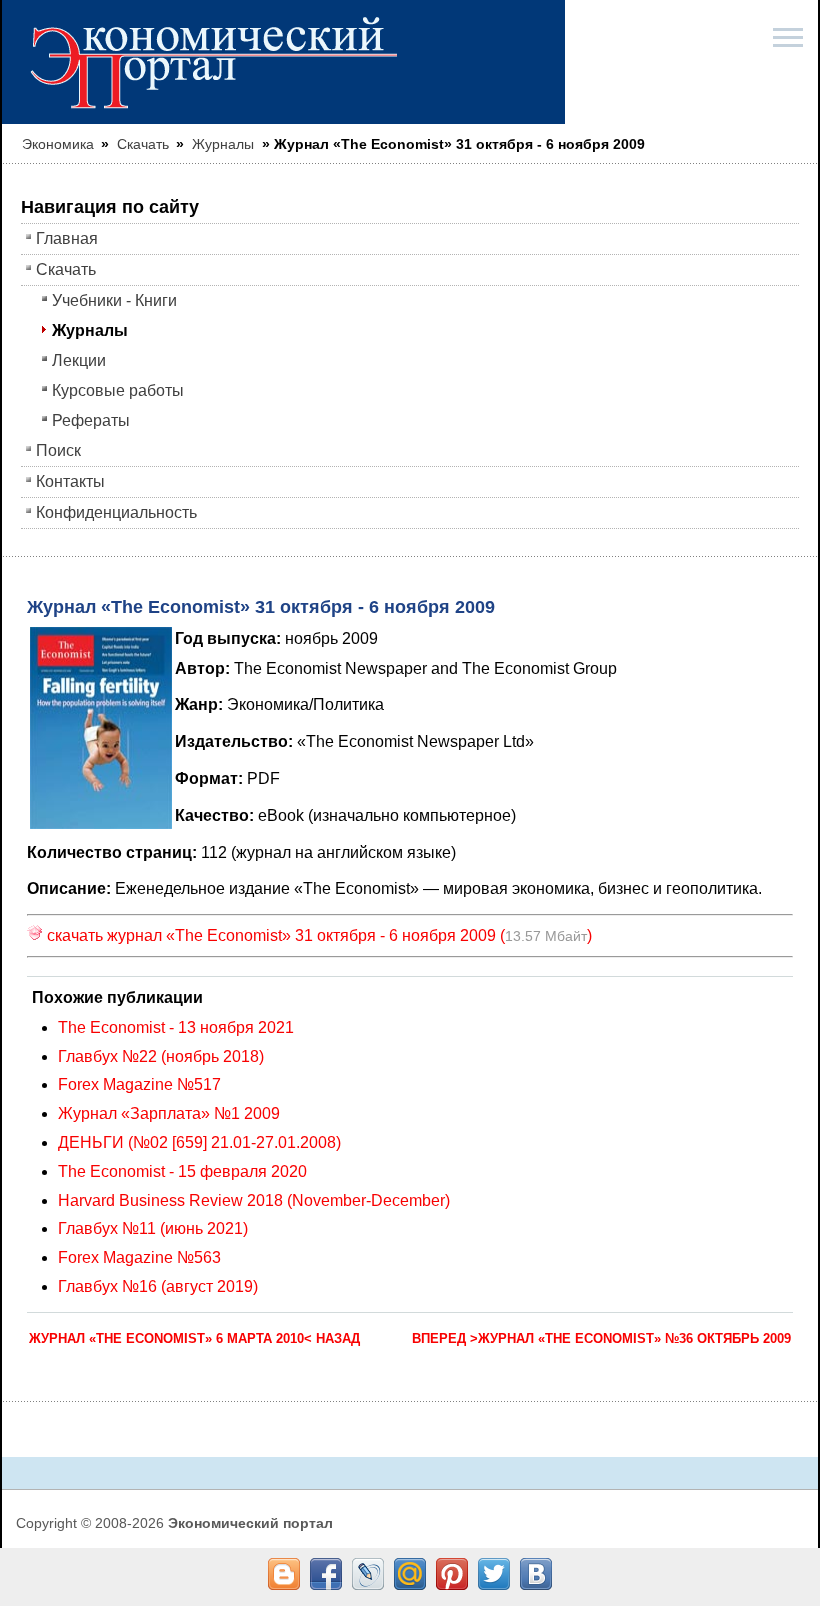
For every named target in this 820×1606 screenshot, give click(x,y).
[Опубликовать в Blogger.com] (284, 1574)
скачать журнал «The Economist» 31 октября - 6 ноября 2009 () (317, 935)
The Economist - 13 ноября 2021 (176, 1027)
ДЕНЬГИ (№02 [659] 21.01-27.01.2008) (199, 1142)
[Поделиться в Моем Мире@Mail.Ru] (410, 1574)
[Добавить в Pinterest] (452, 1574)
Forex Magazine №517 (139, 1084)
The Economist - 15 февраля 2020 (182, 1171)
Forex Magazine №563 (139, 1257)
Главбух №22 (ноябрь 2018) (161, 1056)
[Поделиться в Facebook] (326, 1574)
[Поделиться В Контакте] (536, 1574)
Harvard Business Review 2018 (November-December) (254, 1200)
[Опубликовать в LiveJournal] (368, 1574)
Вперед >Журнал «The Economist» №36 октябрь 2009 (601, 1338)
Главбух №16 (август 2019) (158, 1286)
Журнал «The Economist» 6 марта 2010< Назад (194, 1338)
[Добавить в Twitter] (494, 1574)
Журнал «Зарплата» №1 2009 (169, 1113)
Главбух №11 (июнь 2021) (153, 1228)
